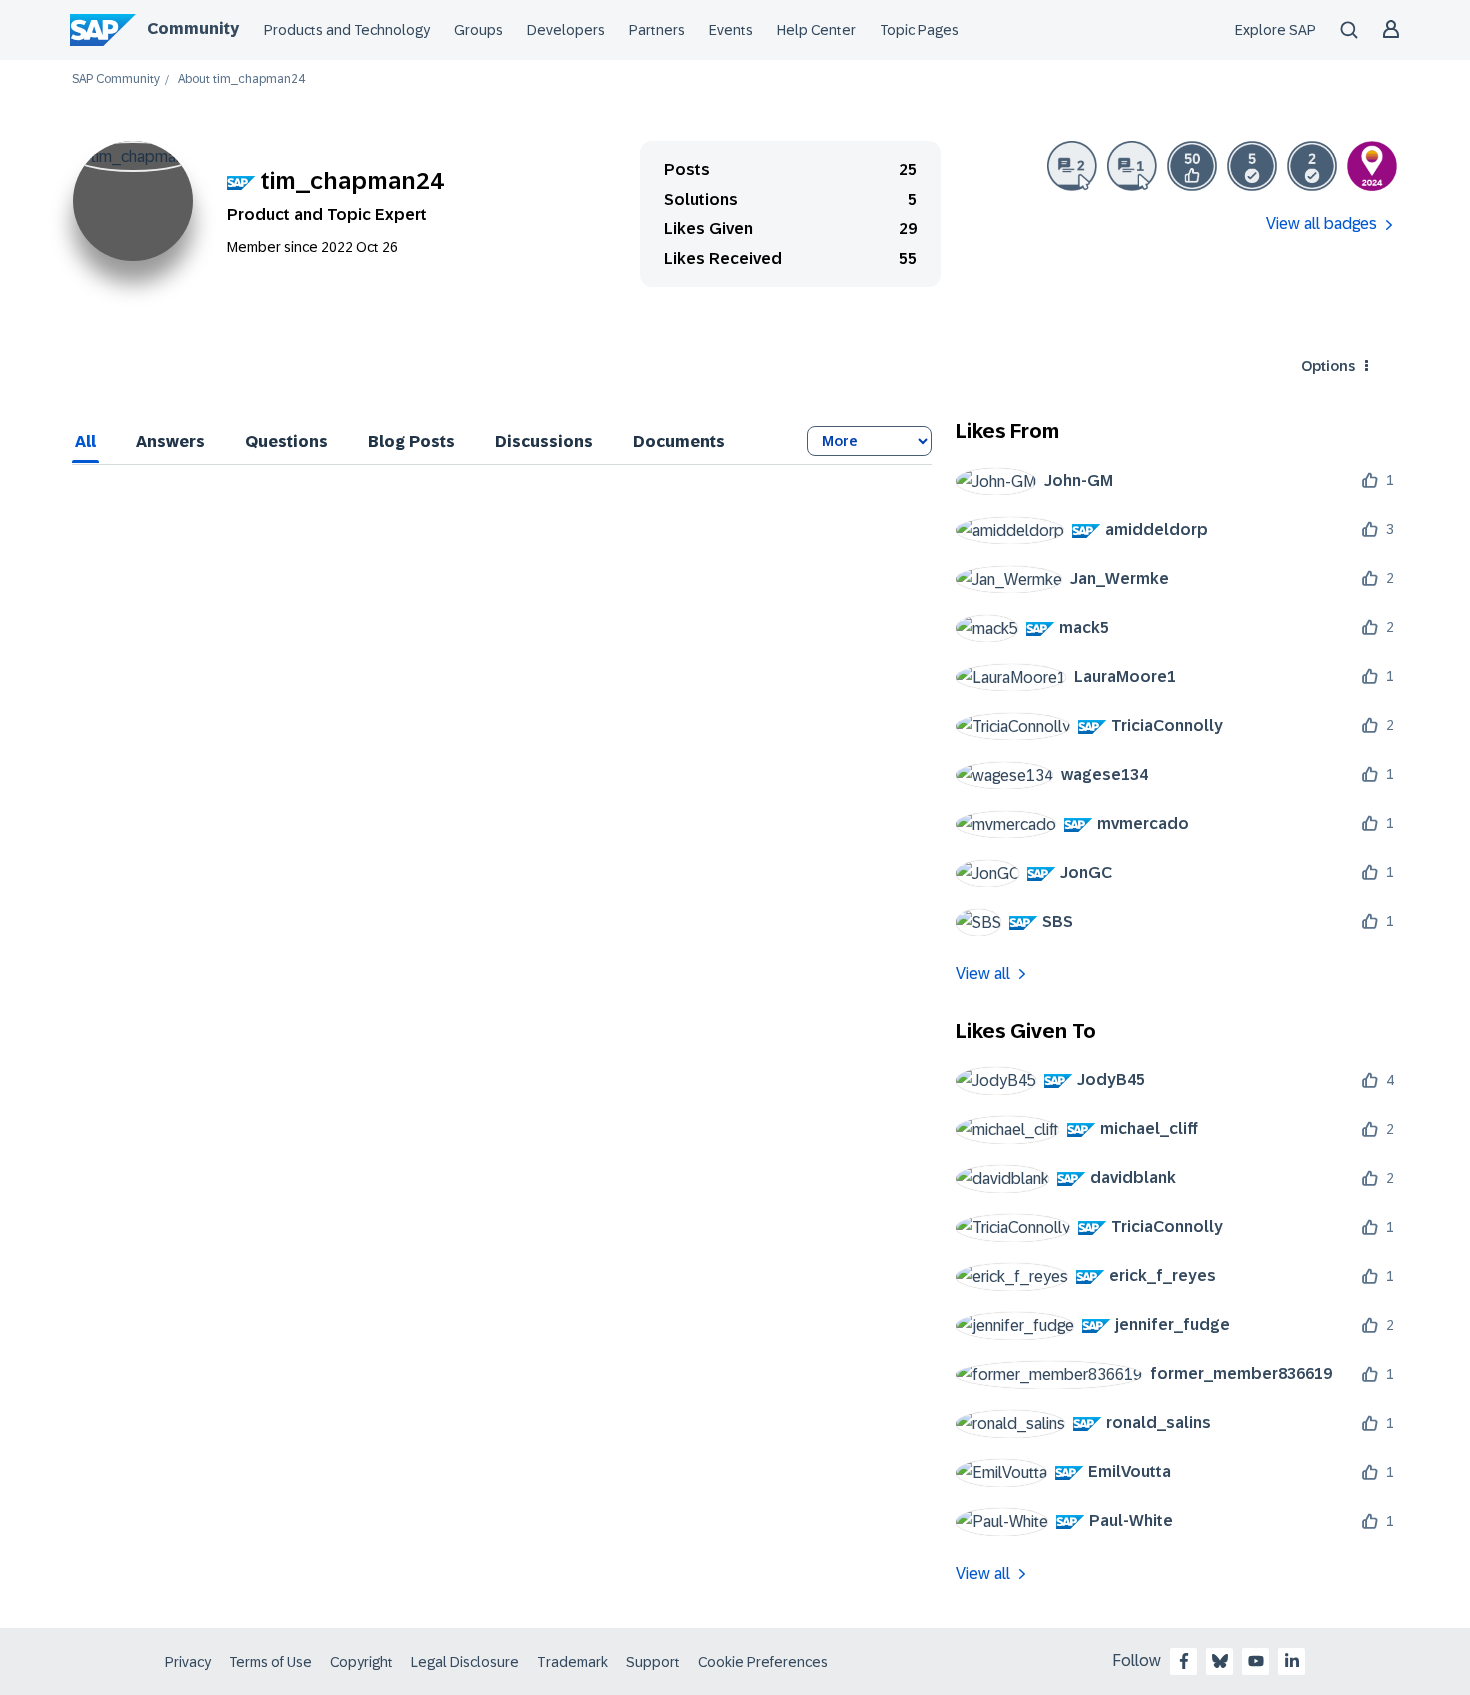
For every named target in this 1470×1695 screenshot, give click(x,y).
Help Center (816, 30)
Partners (657, 30)
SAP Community (116, 79)
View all (983, 973)
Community (193, 28)
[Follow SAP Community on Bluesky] (1220, 1661)
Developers (566, 30)
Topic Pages (919, 30)
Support (653, 1662)
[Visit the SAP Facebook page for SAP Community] (1184, 1661)
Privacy (188, 1662)
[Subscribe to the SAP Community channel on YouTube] (1256, 1661)
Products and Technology (347, 30)
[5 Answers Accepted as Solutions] (1252, 166)
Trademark (572, 1662)
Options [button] (1328, 366)
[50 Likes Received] (1192, 166)
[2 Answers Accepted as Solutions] (1312, 166)
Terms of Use (270, 1662)
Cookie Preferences (763, 1662)
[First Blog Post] (1132, 166)
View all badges (1321, 223)
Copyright (361, 1662)
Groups (478, 30)
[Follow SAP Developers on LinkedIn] (1292, 1661)
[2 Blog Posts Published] (1072, 166)
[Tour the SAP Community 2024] (1372, 166)
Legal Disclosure (465, 1662)
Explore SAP (1275, 30)
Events (731, 30)
